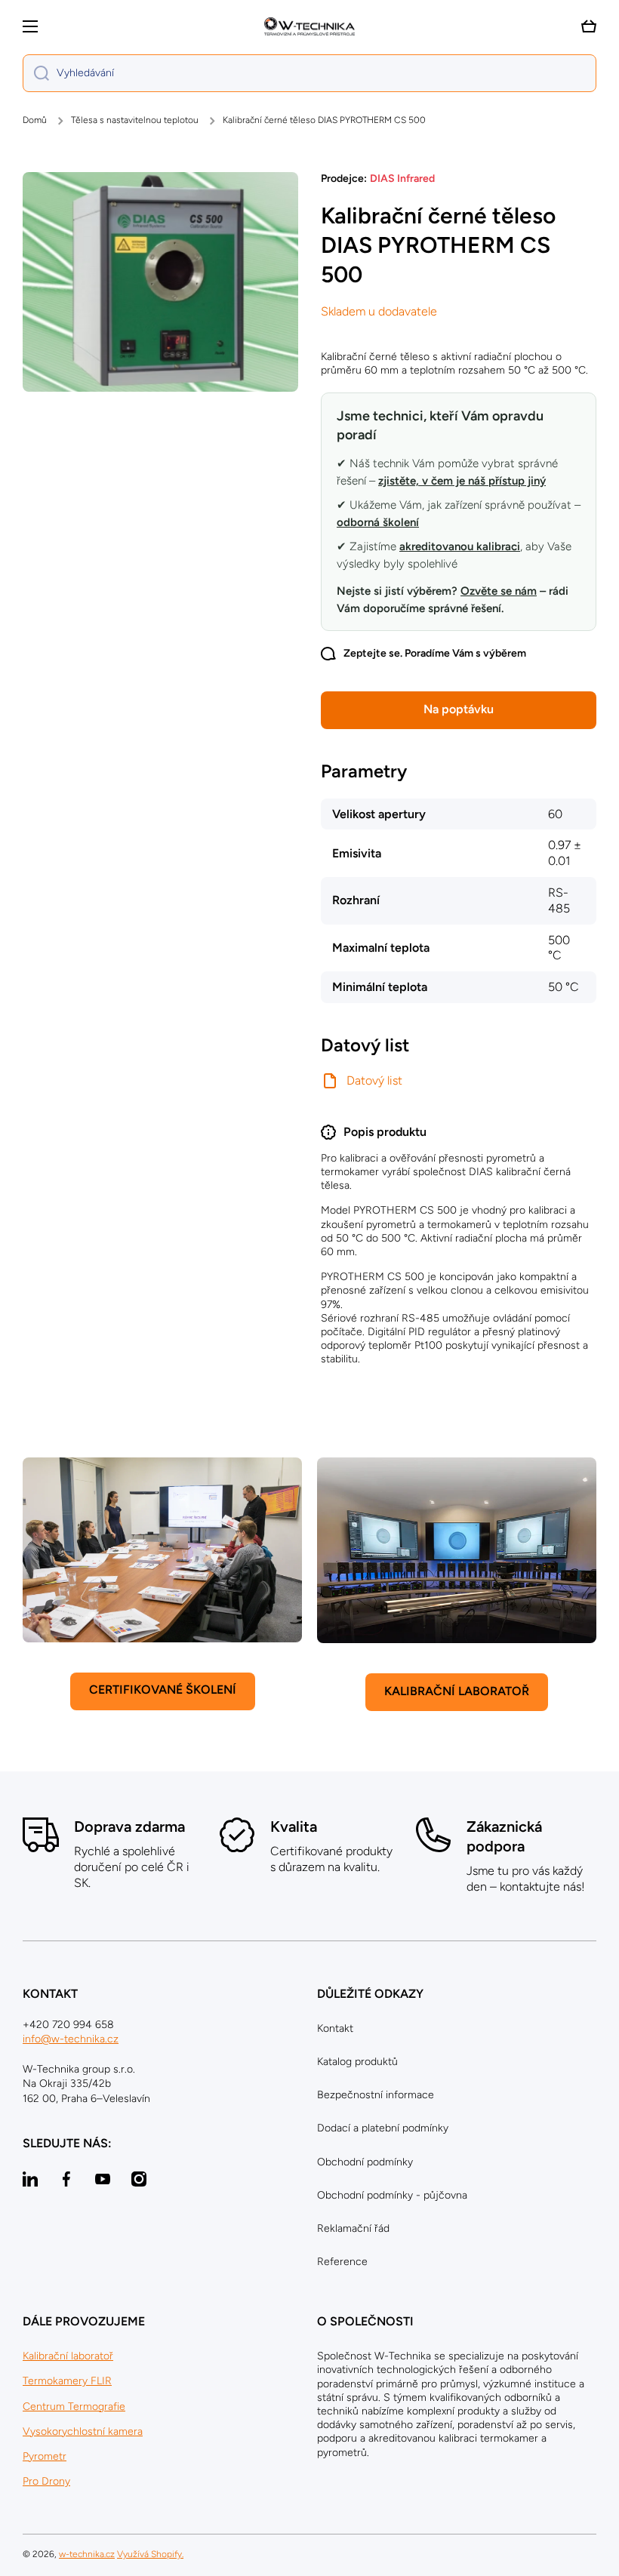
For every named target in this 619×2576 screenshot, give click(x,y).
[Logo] (309, 26)
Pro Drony (46, 2481)
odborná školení (378, 522)
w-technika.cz (87, 2554)
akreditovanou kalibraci (460, 546)
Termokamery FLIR (67, 2381)
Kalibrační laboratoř (68, 2356)
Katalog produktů (357, 2062)
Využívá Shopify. (150, 2554)
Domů (35, 120)
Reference (342, 2262)
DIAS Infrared (402, 179)
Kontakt (335, 2028)
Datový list (374, 1080)
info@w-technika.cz (71, 2039)
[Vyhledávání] (36, 73)
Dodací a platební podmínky (383, 2128)
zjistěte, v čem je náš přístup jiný (462, 481)
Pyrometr (45, 2456)
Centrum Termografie (74, 2407)
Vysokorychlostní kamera (83, 2431)
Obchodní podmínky (365, 2162)
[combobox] (309, 73)
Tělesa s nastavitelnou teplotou (135, 120)
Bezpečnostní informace (376, 2095)
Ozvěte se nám (499, 591)
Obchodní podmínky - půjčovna (392, 2195)
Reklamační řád (353, 2228)
